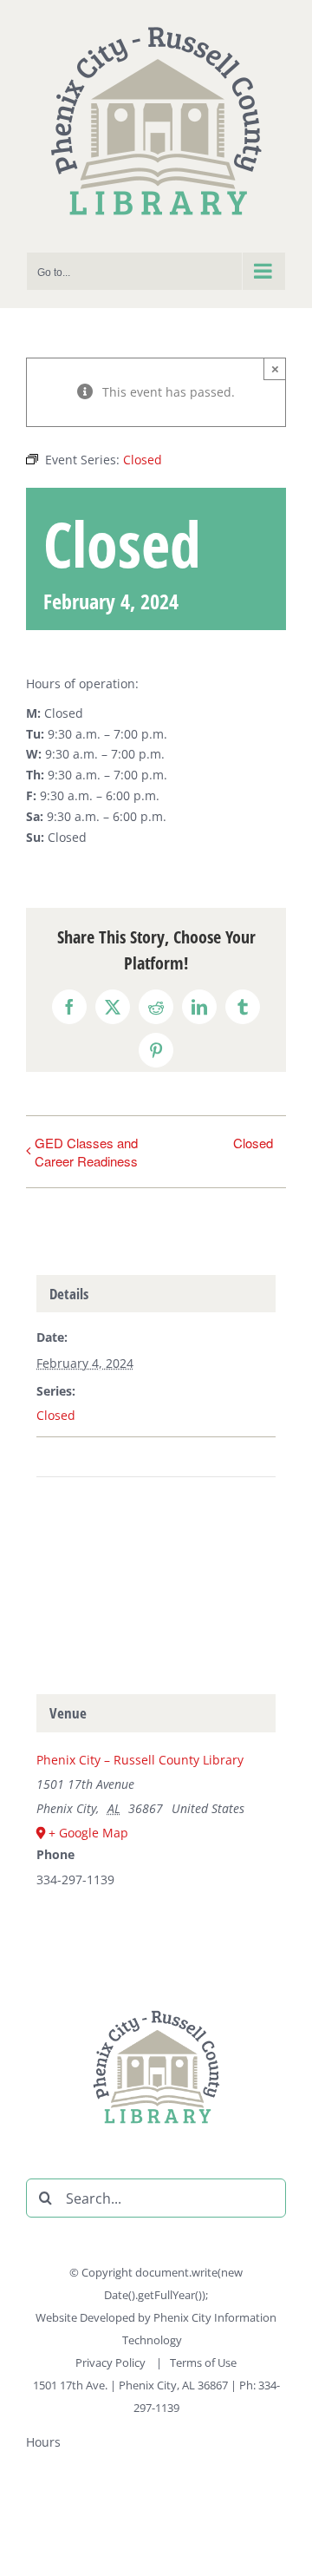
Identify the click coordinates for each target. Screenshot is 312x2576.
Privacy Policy (112, 2362)
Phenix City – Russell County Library (140, 1760)
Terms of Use (203, 2362)
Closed (253, 1143)
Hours (43, 2442)
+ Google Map (88, 1833)
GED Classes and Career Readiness (86, 1152)
